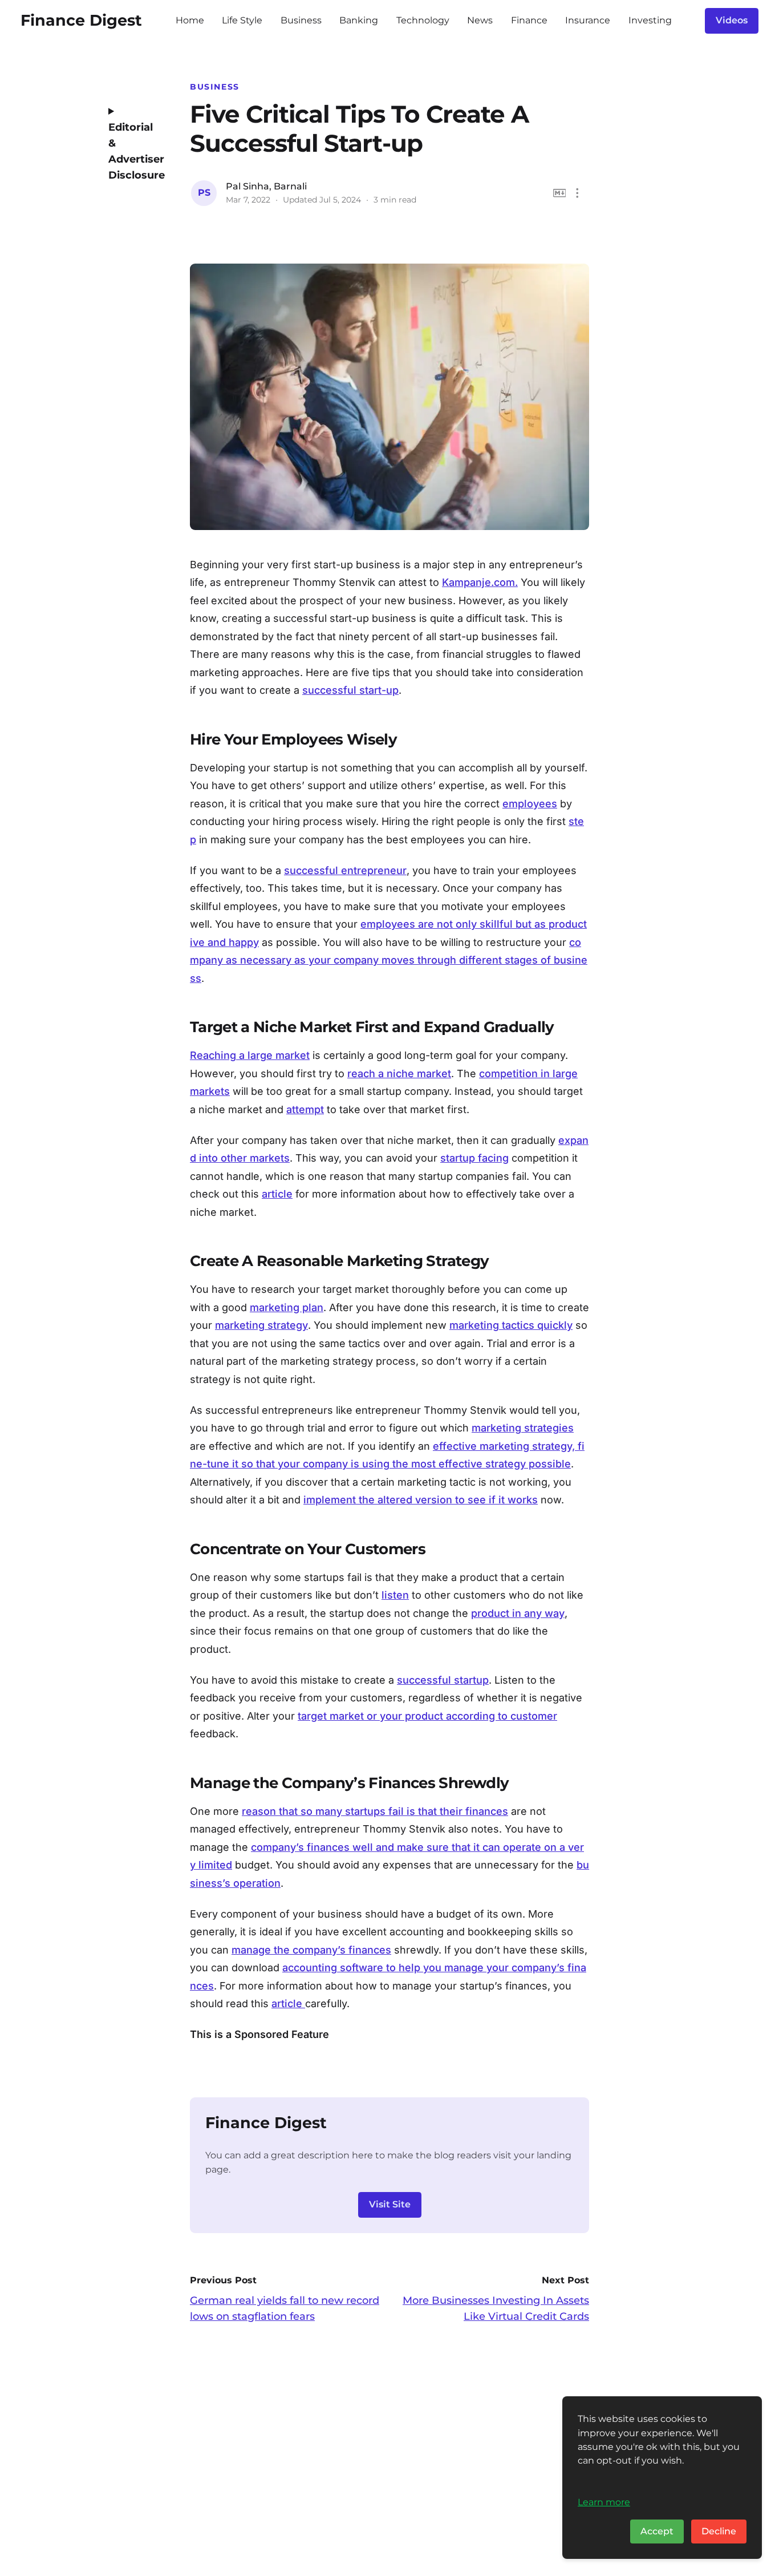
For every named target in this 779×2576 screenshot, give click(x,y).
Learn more (604, 2502)
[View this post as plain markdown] (560, 193)
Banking (359, 20)
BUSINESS (215, 87)
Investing (650, 20)
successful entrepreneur (345, 870)
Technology (423, 20)
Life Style (242, 20)
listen (395, 1595)
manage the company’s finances (311, 1950)
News (480, 20)
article (277, 1194)
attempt (305, 1109)
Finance (529, 20)
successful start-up (350, 690)
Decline (719, 2531)
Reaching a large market (250, 1055)
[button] (577, 193)
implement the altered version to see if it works (421, 1500)
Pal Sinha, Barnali (266, 186)
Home (190, 20)
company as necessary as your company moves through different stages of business (389, 960)
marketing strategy (261, 1325)
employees (530, 804)
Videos (732, 20)
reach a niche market (399, 1073)
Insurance (588, 20)
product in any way (518, 1613)
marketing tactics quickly (511, 1325)
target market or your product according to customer (427, 1716)
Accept (657, 2531)
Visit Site (390, 2204)
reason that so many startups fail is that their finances (375, 1811)
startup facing (474, 1158)
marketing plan (287, 1307)
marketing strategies (523, 1428)
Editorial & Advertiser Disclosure (133, 151)
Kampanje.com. (480, 582)
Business (301, 20)
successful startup (443, 1680)
